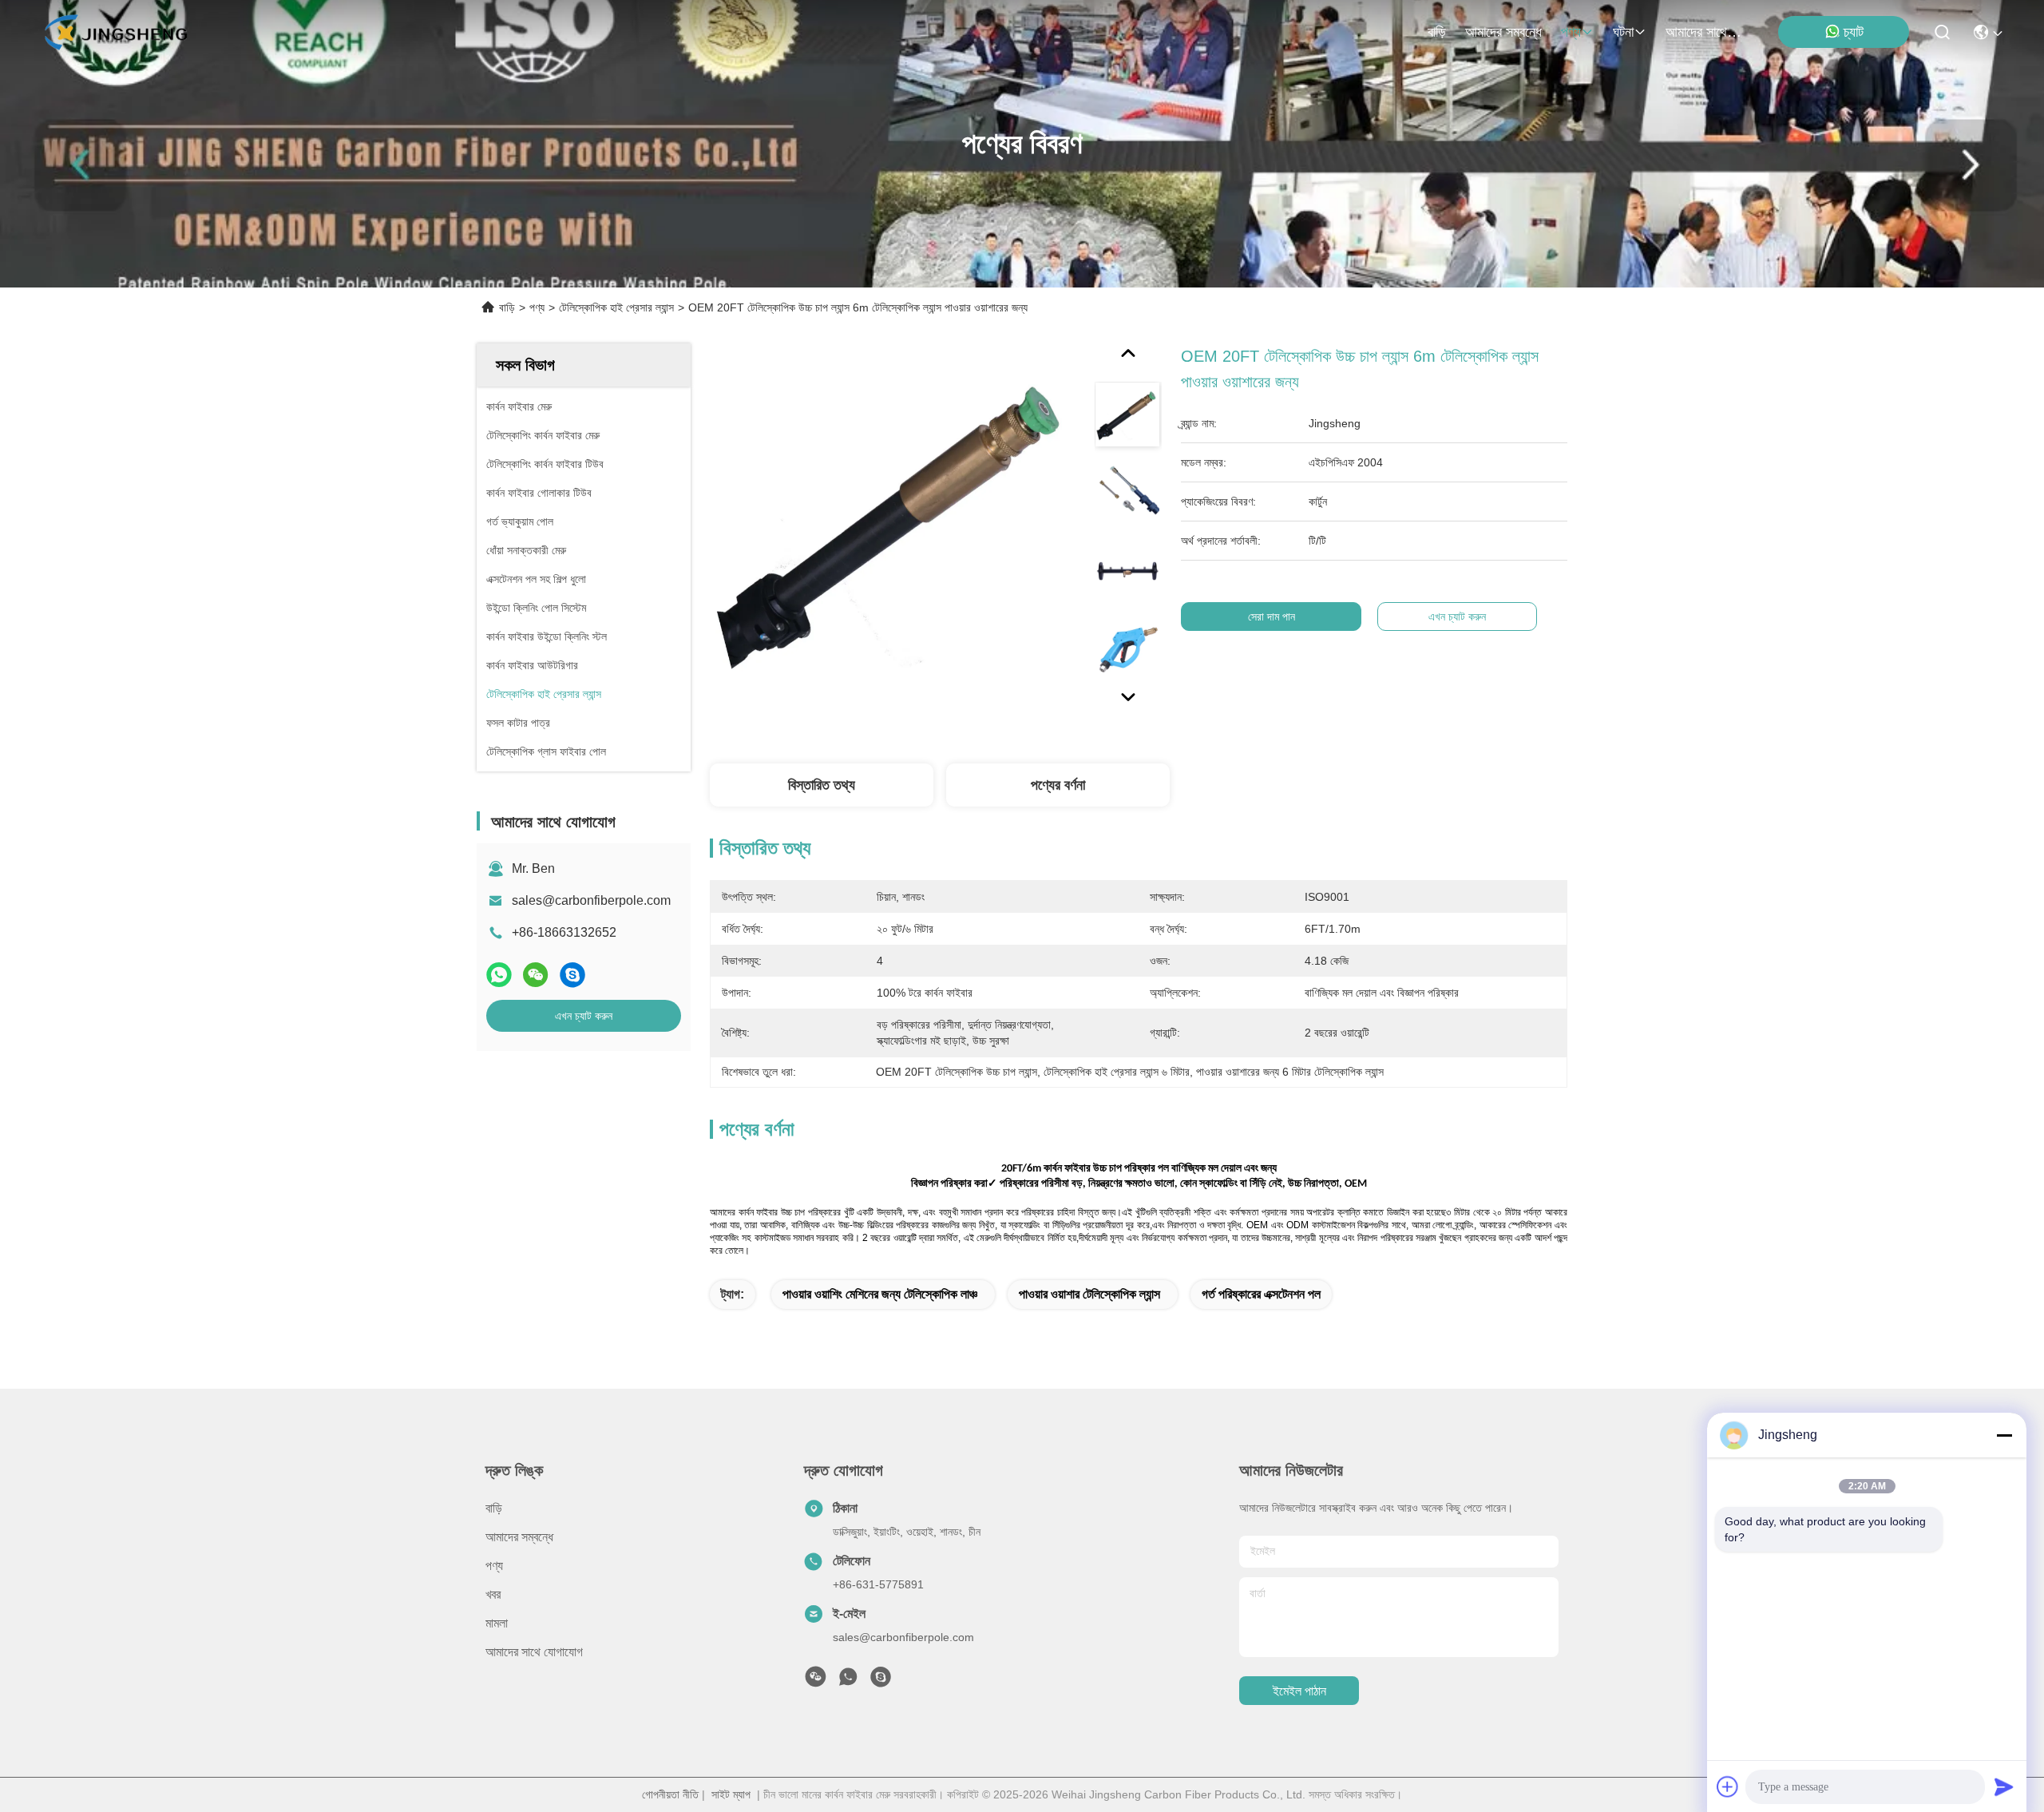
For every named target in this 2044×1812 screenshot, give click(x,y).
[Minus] (2004, 1435)
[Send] (2004, 1786)
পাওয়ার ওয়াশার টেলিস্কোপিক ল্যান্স (1089, 1294)
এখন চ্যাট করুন (584, 1016)
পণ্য (1571, 32)
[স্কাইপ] (572, 975)
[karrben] (881, 1681)
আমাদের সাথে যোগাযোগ (1704, 32)
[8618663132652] (848, 1681)
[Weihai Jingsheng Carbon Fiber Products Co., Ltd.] (115, 32)
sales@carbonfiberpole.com (591, 900)
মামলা (497, 1623)
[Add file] (1728, 1786)
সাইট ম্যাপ (731, 1794)
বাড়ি (1437, 32)
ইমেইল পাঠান (1299, 1691)
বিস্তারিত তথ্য (822, 785)
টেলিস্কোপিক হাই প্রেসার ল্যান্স (616, 307)
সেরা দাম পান (1272, 617)
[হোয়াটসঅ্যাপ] (499, 975)
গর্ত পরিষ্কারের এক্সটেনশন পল (1261, 1294)
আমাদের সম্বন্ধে (1503, 32)
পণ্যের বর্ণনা (1058, 785)
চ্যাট (1854, 32)
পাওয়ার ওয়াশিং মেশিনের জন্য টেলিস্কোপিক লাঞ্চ (880, 1294)
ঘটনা (1623, 32)
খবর (493, 1594)
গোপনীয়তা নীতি (670, 1794)
